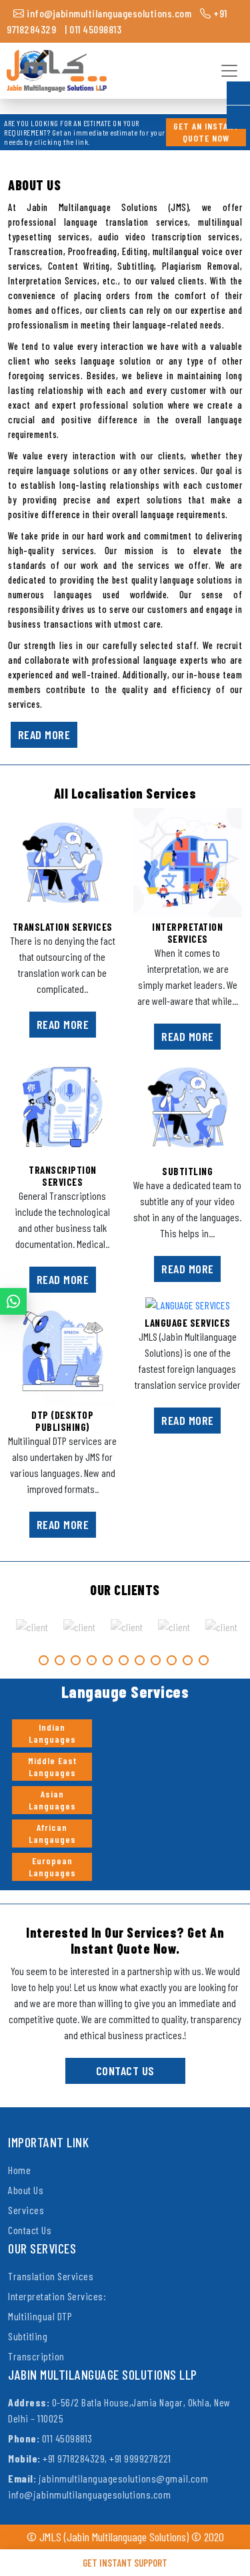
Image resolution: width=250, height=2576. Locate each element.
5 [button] (108, 1660)
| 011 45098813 (93, 29)
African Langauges (52, 1833)
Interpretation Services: (57, 2296)
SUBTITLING (187, 1171)
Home (19, 2170)
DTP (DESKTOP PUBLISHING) (62, 1421)
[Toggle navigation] (227, 71)
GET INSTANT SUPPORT (125, 2563)
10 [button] (188, 1660)
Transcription (36, 2356)
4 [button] (92, 1660)
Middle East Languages (52, 1766)
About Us (26, 2190)
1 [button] (44, 1660)
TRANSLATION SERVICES (63, 927)
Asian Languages (52, 1800)
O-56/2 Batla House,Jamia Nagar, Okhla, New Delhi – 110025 (119, 2410)
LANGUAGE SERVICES (188, 1323)
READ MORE (44, 734)
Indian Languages (52, 1733)
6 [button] (124, 1660)
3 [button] (76, 1660)
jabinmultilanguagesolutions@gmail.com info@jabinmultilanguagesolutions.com (108, 2486)
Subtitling (28, 2336)
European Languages (52, 1867)
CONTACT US (125, 2071)
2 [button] (60, 1660)
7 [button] (140, 1660)
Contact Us (30, 2230)
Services (26, 2210)
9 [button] (172, 1660)
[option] (32, 1627)
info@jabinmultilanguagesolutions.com (108, 13)
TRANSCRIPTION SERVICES (63, 1176)
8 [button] (156, 1660)
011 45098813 (50, 2438)
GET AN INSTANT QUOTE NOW (206, 132)
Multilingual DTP (40, 2316)
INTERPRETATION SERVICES (187, 933)
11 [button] (204, 1660)
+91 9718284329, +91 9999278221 (89, 2458)
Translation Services (51, 2276)
